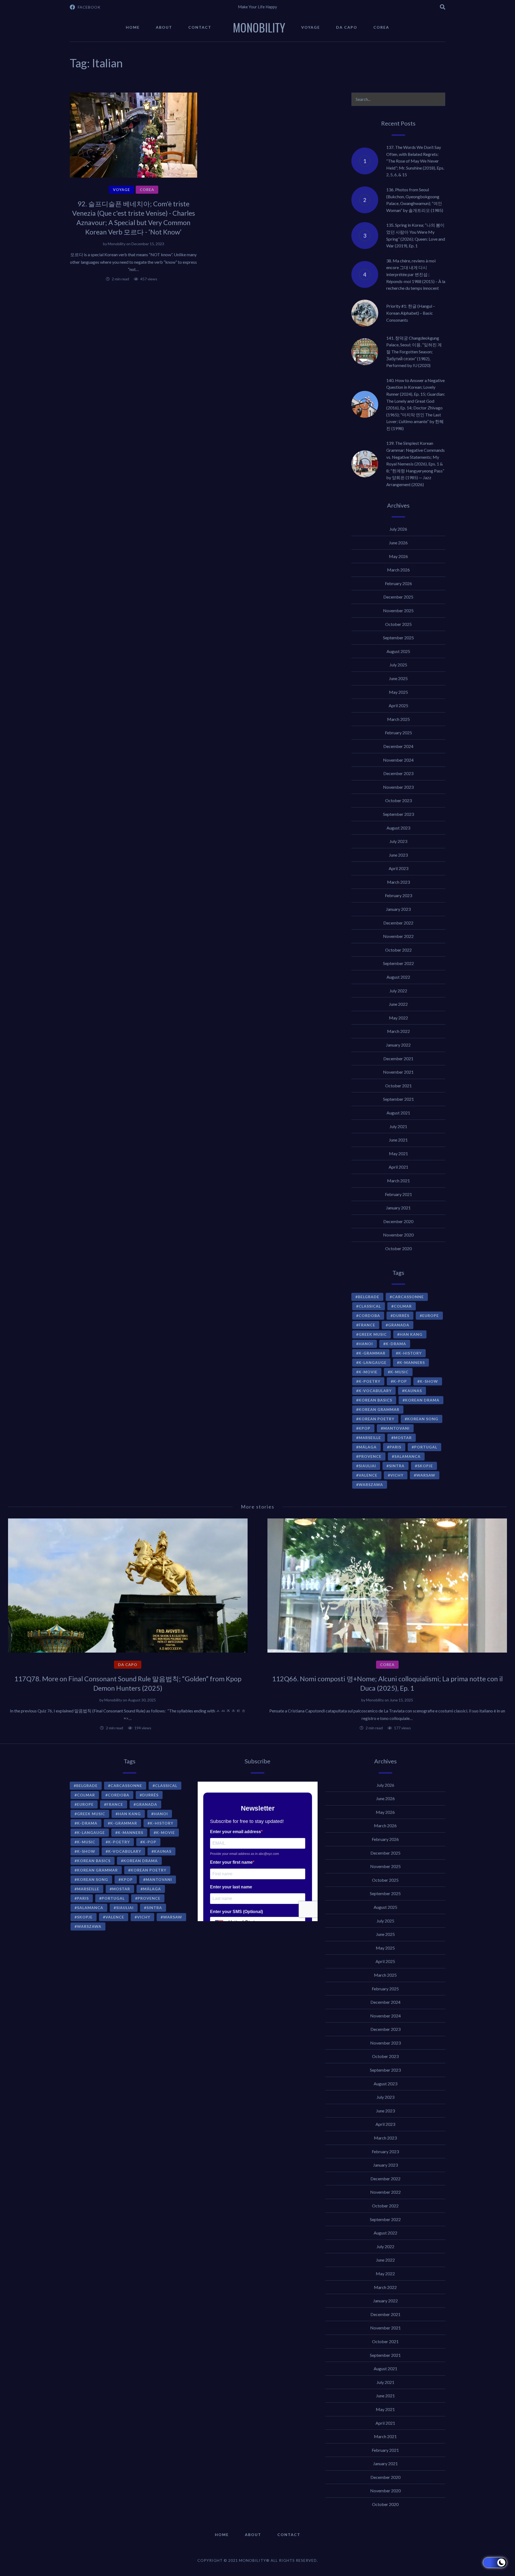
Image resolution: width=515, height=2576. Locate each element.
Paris (395, 1447)
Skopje (425, 1466)
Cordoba (369, 1315)
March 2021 (398, 1181)
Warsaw (426, 1475)
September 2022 (398, 963)
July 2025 (398, 665)
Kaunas (413, 1391)
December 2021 (398, 1058)
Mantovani (396, 1428)
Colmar (403, 1306)
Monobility (117, 244)
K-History (410, 1353)
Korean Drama (422, 1400)
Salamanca (407, 1456)
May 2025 (398, 692)
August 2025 (398, 651)
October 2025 (398, 624)
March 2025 (398, 719)
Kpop (365, 1428)
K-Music (399, 1372)
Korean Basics (375, 1400)
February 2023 (398, 895)
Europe (431, 1315)
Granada (399, 1325)
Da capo (347, 27)
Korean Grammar (379, 1409)
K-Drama (396, 1344)
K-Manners (412, 1362)
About (164, 27)
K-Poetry (369, 1381)
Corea (381, 27)
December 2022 (398, 923)
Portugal (426, 1447)
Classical (370, 1306)
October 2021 (398, 1086)
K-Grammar (372, 1353)
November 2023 (398, 787)
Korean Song (423, 1419)
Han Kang (411, 1334)
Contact (200, 27)
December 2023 (398, 773)
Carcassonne (408, 1297)
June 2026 (398, 543)
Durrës (401, 1315)
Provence (370, 1456)
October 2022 (398, 950)
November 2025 (398, 610)
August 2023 (398, 828)
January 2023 (398, 909)
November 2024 (398, 760)
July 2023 (398, 841)
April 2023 (398, 868)
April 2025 (398, 705)
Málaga (368, 1447)
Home (133, 27)
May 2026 (398, 556)
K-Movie (368, 1372)
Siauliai (367, 1466)
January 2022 (398, 1045)
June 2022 (398, 1004)
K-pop (400, 1381)
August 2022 (398, 977)
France (367, 1325)
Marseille (370, 1438)
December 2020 (398, 1221)
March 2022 (398, 1031)
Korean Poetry (376, 1419)
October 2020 (398, 1248)
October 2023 (398, 800)
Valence (368, 1475)
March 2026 (398, 570)
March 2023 (398, 882)
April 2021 (398, 1167)
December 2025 (398, 597)
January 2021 (398, 1208)
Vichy (397, 1475)
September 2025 (398, 638)
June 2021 (398, 1140)
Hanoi (366, 1344)
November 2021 (398, 1072)
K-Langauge (373, 1362)
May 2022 (398, 1018)
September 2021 (398, 1099)
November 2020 (398, 1235)
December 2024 (398, 746)
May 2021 (398, 1153)
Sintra (397, 1466)
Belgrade (369, 1297)
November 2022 (398, 936)
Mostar (403, 1438)
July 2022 (398, 991)
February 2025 (398, 733)
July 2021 (398, 1126)
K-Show (429, 1381)
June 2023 (398, 855)
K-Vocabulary (375, 1391)
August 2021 (398, 1113)
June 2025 (398, 678)
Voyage (311, 27)
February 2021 (398, 1194)
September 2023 (398, 814)
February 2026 (398, 583)
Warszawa (371, 1485)
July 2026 (398, 529)
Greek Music (373, 1334)
